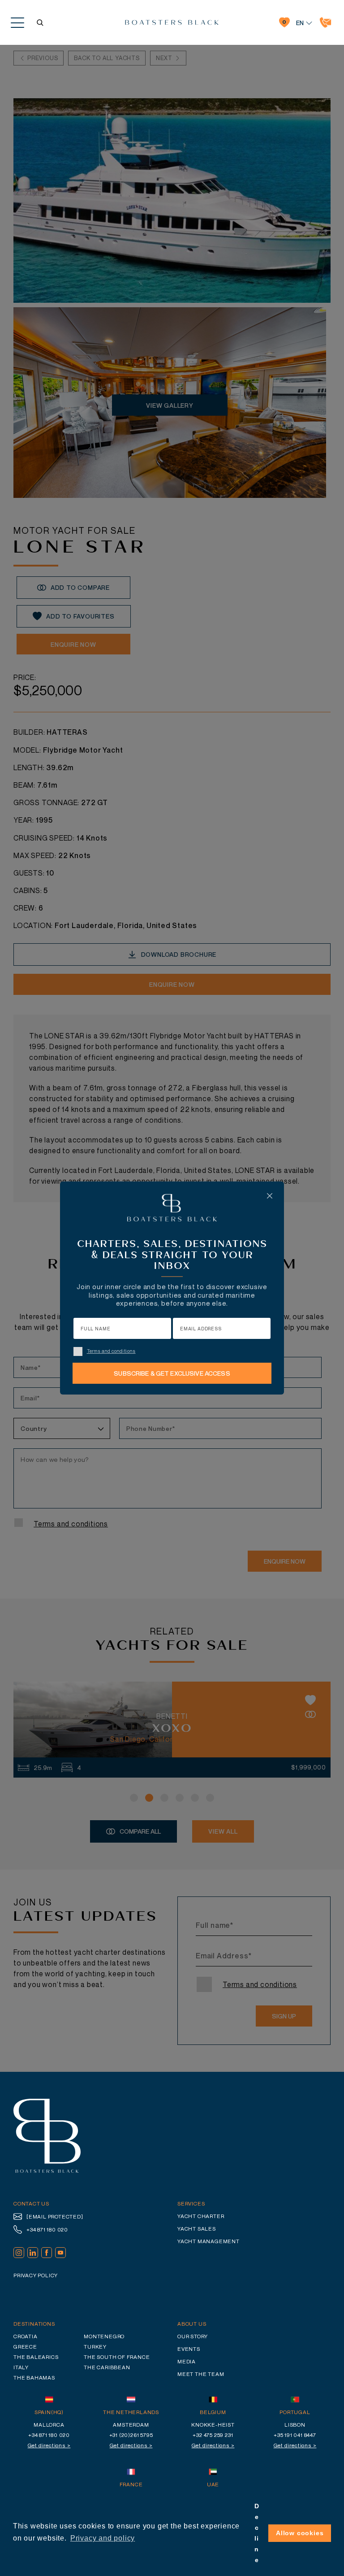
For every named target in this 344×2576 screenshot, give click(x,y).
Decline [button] (257, 2533)
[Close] (270, 1196)
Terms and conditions (111, 1351)
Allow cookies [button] (300, 2533)
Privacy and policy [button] (103, 2538)
